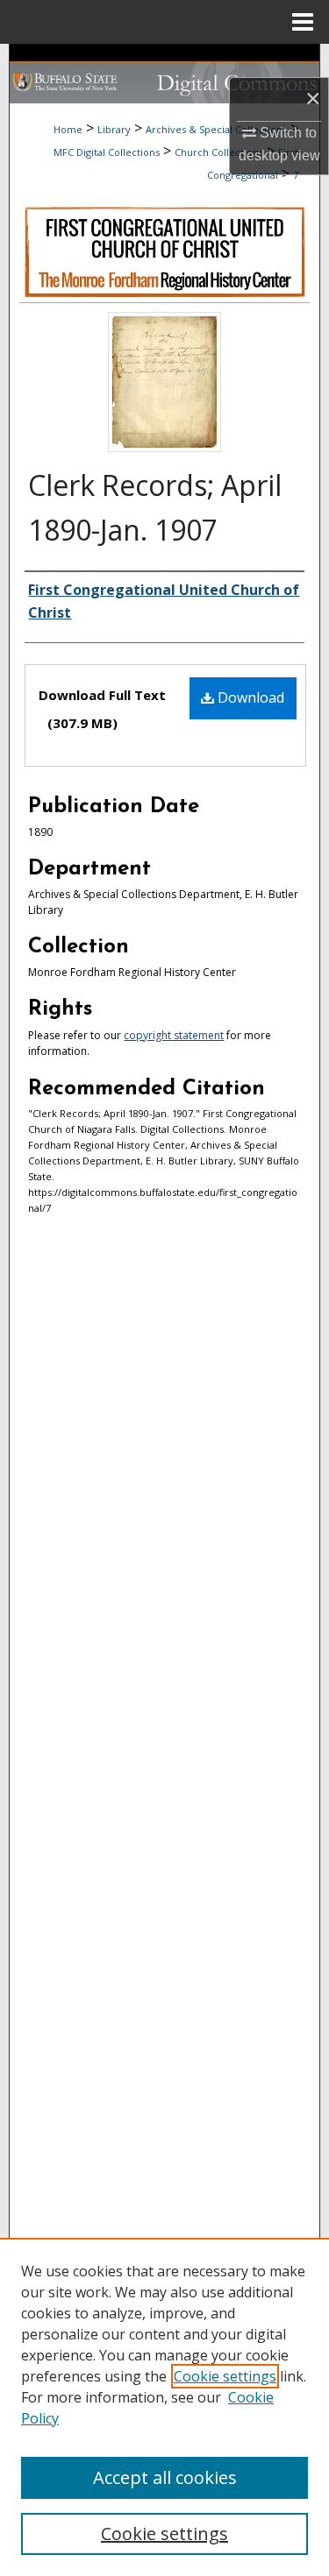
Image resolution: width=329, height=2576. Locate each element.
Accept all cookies (165, 2477)
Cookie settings (225, 2376)
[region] (164, 2407)
